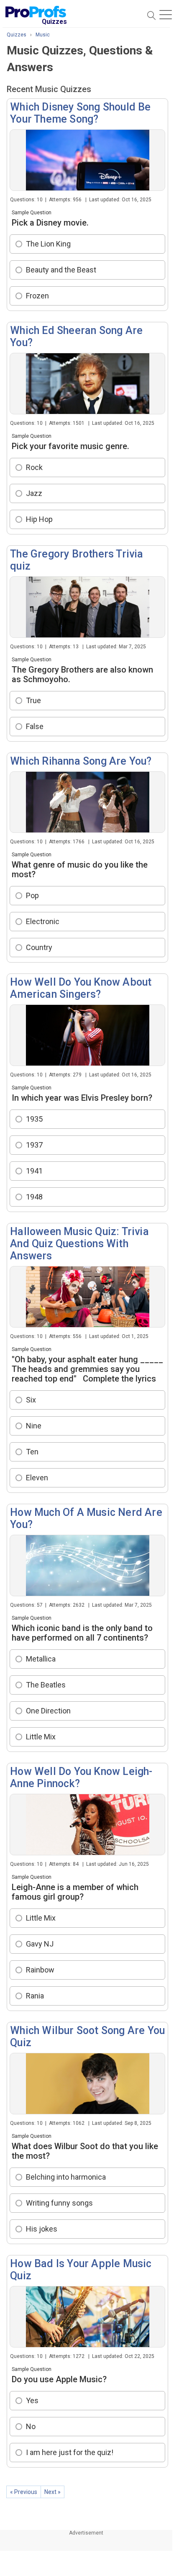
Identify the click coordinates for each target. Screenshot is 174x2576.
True (33, 700)
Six (31, 1400)
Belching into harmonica (66, 2177)
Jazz (34, 493)
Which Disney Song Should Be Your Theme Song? (80, 113)
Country (39, 947)
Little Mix (41, 1737)
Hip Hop (39, 519)
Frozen (37, 296)
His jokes (42, 2229)
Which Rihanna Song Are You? (81, 761)
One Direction (48, 1711)
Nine (34, 1426)
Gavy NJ (40, 1944)
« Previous (24, 2492)
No (31, 2426)
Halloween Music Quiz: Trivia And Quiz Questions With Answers (79, 1244)
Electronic (43, 921)
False (35, 726)
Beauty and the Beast (61, 270)
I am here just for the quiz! (70, 2452)
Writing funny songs (59, 2203)
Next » (52, 2492)
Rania (35, 1996)
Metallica (41, 1659)
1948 (34, 1197)
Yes (32, 2400)
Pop (32, 895)
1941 (34, 1171)
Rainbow (40, 1970)
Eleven (37, 1478)
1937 (34, 1145)
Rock (34, 467)
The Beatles (46, 1685)
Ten (32, 1452)
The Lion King (48, 244)
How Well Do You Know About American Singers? (81, 988)
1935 (34, 1119)
